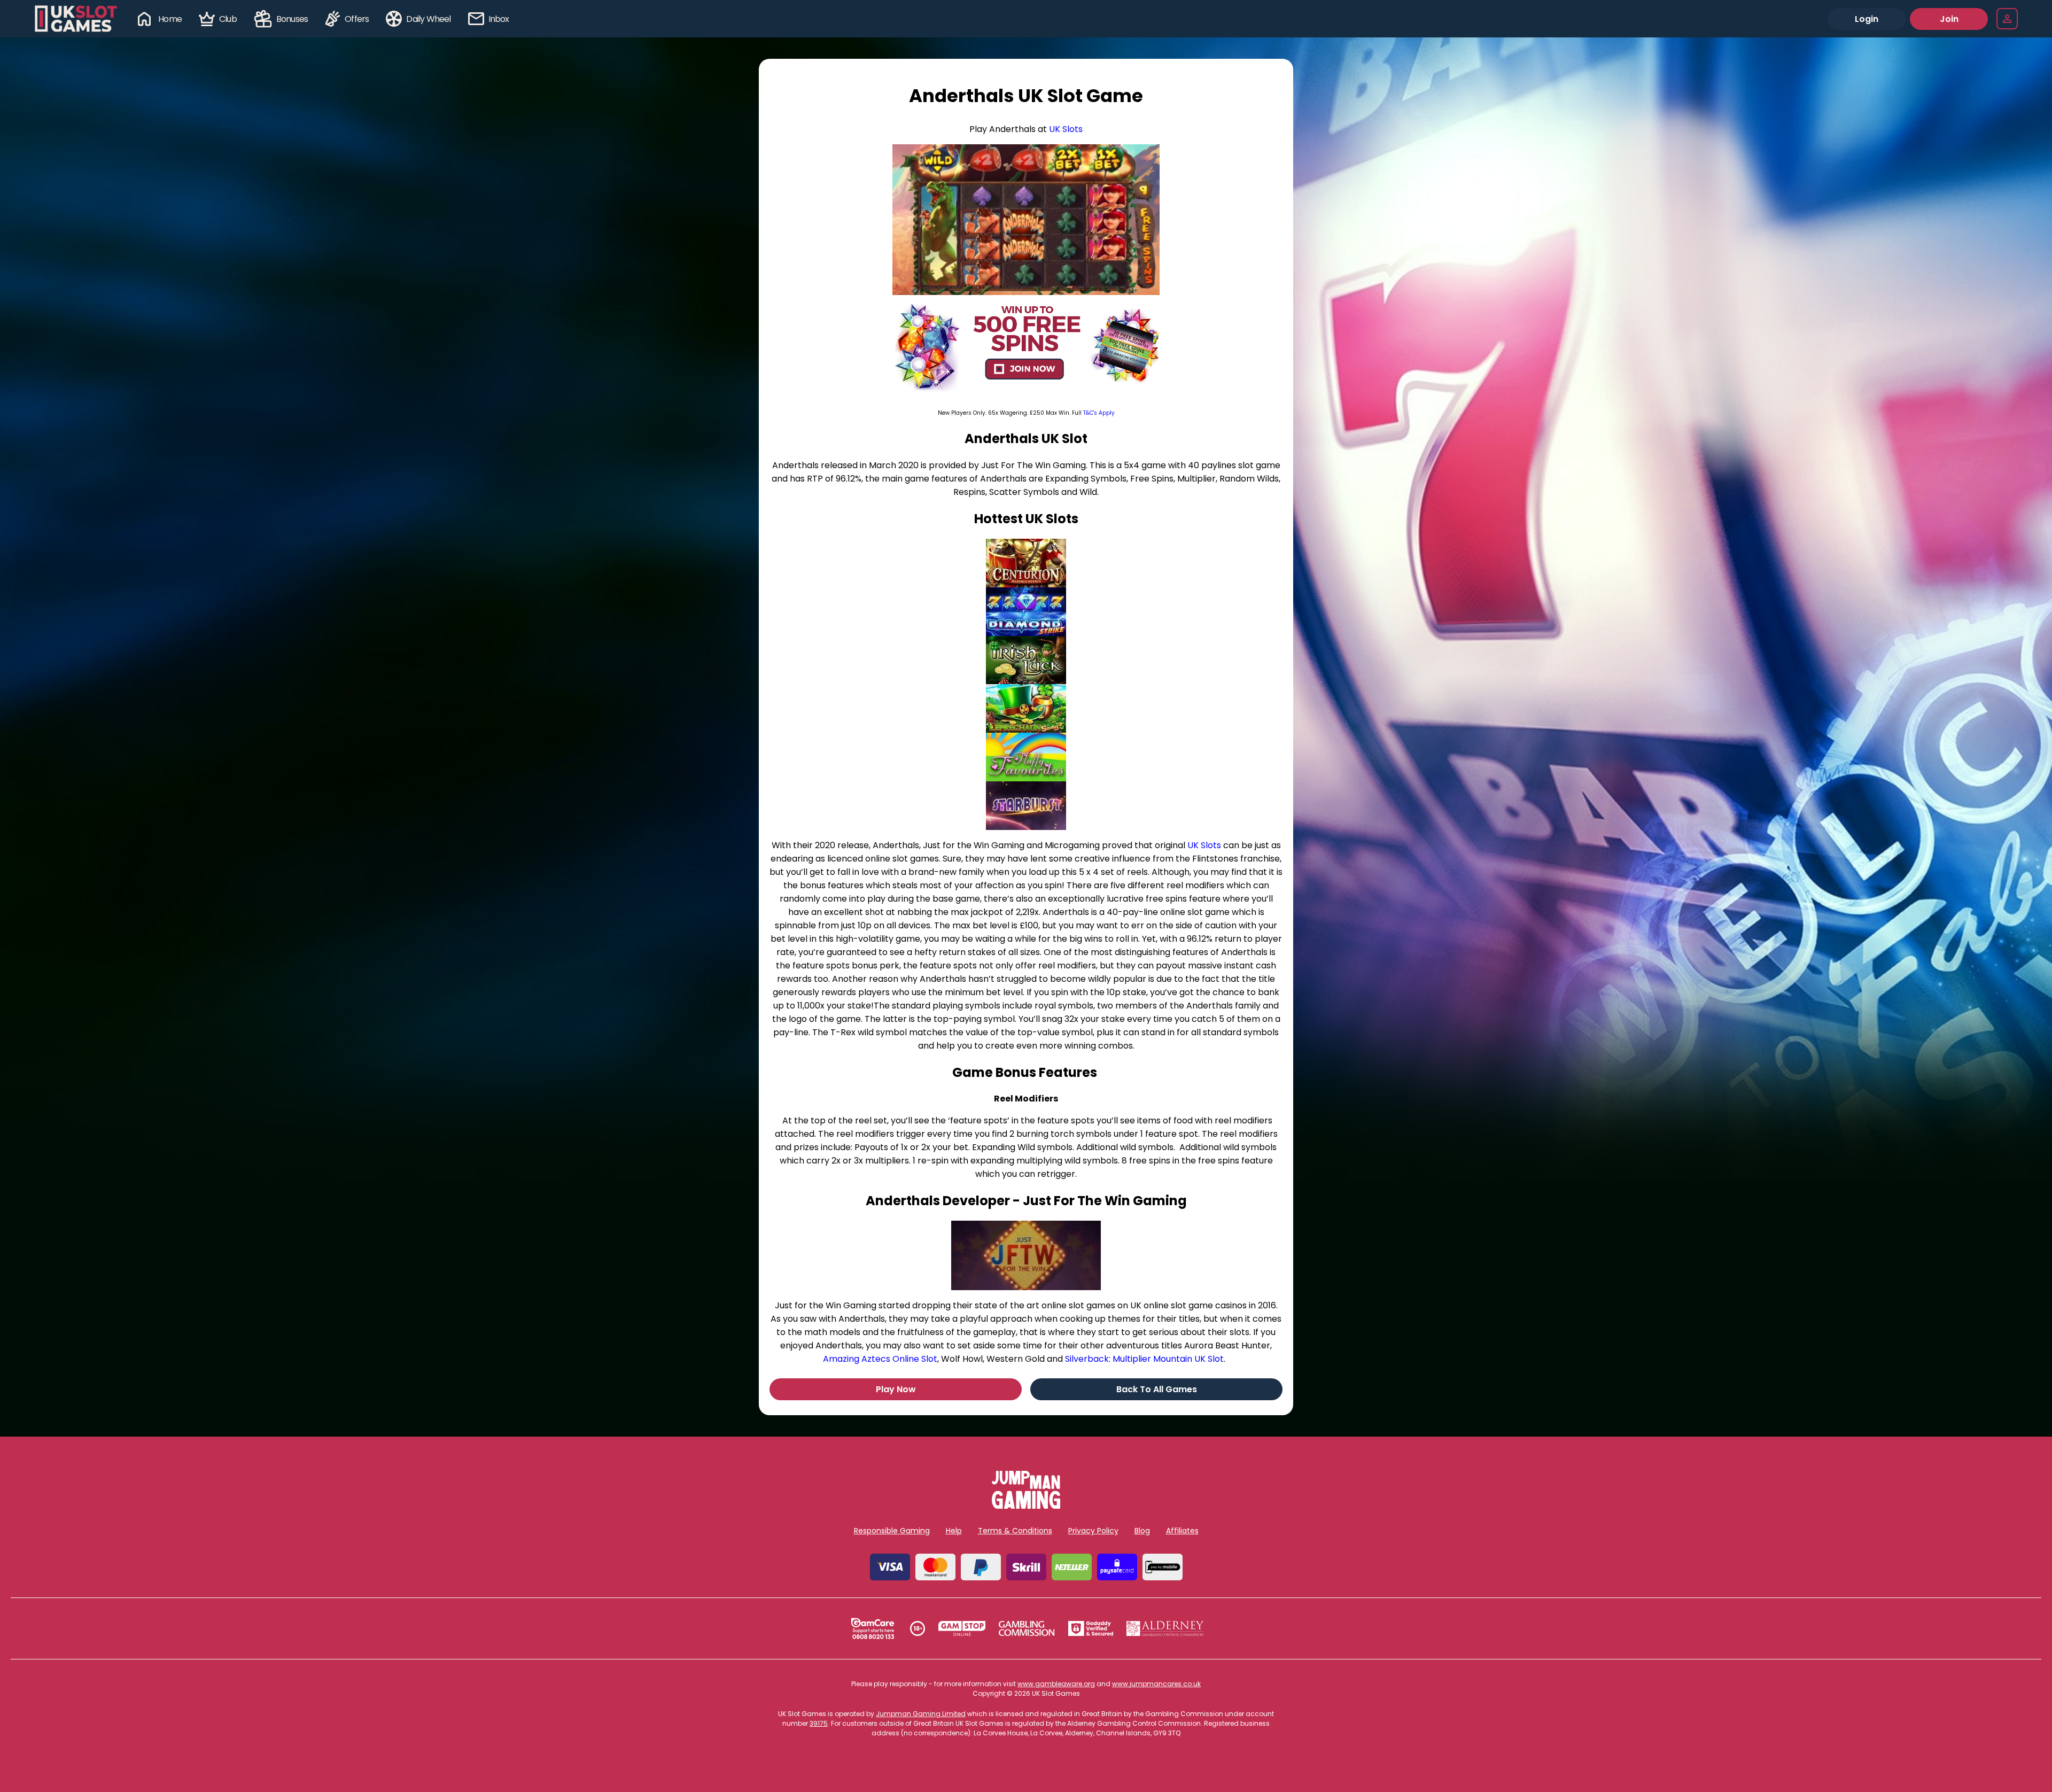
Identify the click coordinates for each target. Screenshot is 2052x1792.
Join (1949, 19)
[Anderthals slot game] (1026, 220)
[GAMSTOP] (962, 1628)
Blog (1142, 1531)
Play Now (896, 1389)
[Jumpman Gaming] (1026, 1506)
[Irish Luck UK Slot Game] (1026, 660)
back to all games (1157, 1389)
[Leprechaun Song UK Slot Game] (1026, 708)
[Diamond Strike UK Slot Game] (1026, 612)
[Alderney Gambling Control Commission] (1165, 1628)
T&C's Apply (1099, 413)
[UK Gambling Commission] (1027, 1628)
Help (954, 1531)
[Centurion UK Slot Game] (1026, 563)
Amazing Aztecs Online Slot (880, 1359)
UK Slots (1066, 129)
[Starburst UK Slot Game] (1026, 806)
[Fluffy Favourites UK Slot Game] (1026, 757)
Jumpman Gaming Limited (921, 1714)
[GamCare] (873, 1628)
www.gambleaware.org (1056, 1684)
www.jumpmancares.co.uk (1156, 1684)
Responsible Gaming (892, 1531)
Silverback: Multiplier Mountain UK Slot (1144, 1359)
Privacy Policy (1093, 1531)
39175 (819, 1723)
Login (1867, 19)
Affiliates (1182, 1531)
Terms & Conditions (1015, 1531)
